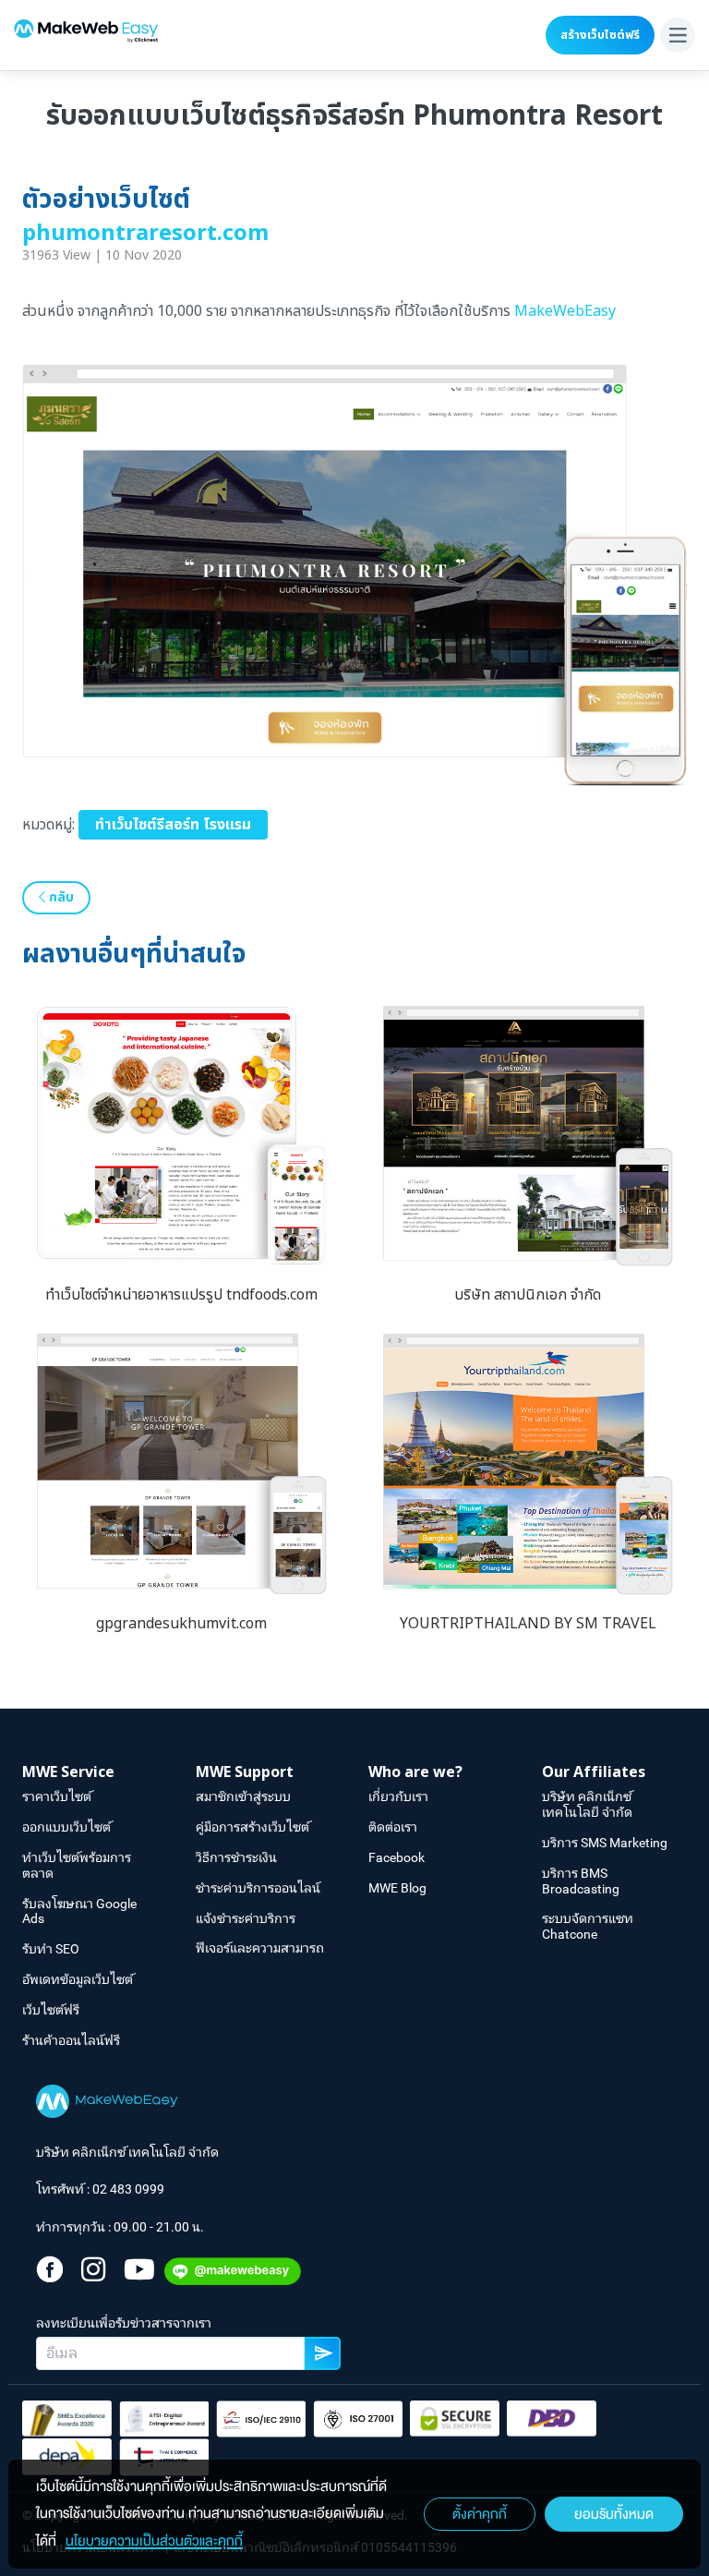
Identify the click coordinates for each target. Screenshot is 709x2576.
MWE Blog (397, 1888)
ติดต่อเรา (393, 1827)
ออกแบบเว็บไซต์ (66, 1827)
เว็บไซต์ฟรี (51, 2010)
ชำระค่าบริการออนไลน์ (258, 1888)
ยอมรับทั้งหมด (614, 2514)
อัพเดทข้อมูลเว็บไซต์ (78, 1979)
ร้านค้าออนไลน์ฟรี (71, 2040)
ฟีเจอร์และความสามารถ (260, 1948)
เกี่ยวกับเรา (398, 1796)
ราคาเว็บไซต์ (57, 1796)
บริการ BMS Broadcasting (581, 1881)
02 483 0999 (128, 2189)
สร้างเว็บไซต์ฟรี (600, 35)
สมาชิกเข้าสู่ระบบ (243, 1796)
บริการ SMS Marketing (605, 1843)
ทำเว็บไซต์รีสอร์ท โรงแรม (173, 825)
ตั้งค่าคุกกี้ (480, 2514)
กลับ (60, 897)
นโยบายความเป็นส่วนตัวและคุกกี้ (154, 2541)
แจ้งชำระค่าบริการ (246, 1918)
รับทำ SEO (51, 1949)
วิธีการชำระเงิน (236, 1857)
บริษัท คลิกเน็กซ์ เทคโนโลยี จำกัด (587, 1804)
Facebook (397, 1857)
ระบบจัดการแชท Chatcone (588, 1926)
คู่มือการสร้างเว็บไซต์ (252, 1827)
